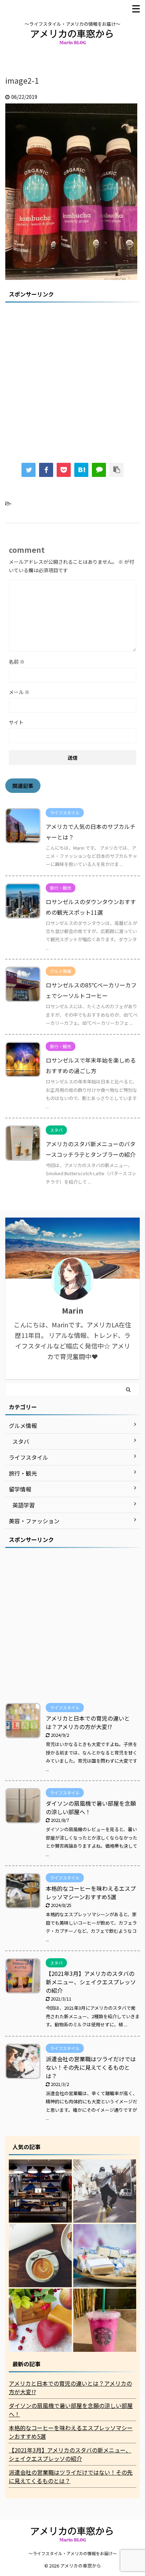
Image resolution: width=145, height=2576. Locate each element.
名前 (17, 662)
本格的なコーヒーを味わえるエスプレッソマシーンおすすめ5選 (91, 1893)
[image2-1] (81, 470)
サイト (16, 722)
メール (19, 692)
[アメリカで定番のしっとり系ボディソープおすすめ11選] (40, 2320)
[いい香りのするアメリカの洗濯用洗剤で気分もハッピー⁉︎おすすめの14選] (105, 2256)
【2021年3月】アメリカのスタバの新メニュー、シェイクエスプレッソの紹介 (91, 1982)
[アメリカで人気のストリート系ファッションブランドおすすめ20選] (105, 2191)
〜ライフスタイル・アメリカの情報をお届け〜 (73, 2553)
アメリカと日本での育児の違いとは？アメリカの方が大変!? (88, 1722)
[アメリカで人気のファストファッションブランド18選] (40, 2191)
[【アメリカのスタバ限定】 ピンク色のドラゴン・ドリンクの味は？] (105, 2320)
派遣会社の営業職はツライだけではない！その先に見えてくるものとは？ (91, 2067)
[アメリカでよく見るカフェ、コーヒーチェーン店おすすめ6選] (40, 2256)
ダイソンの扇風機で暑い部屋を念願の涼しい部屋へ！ (71, 2410)
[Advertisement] (72, 378)
